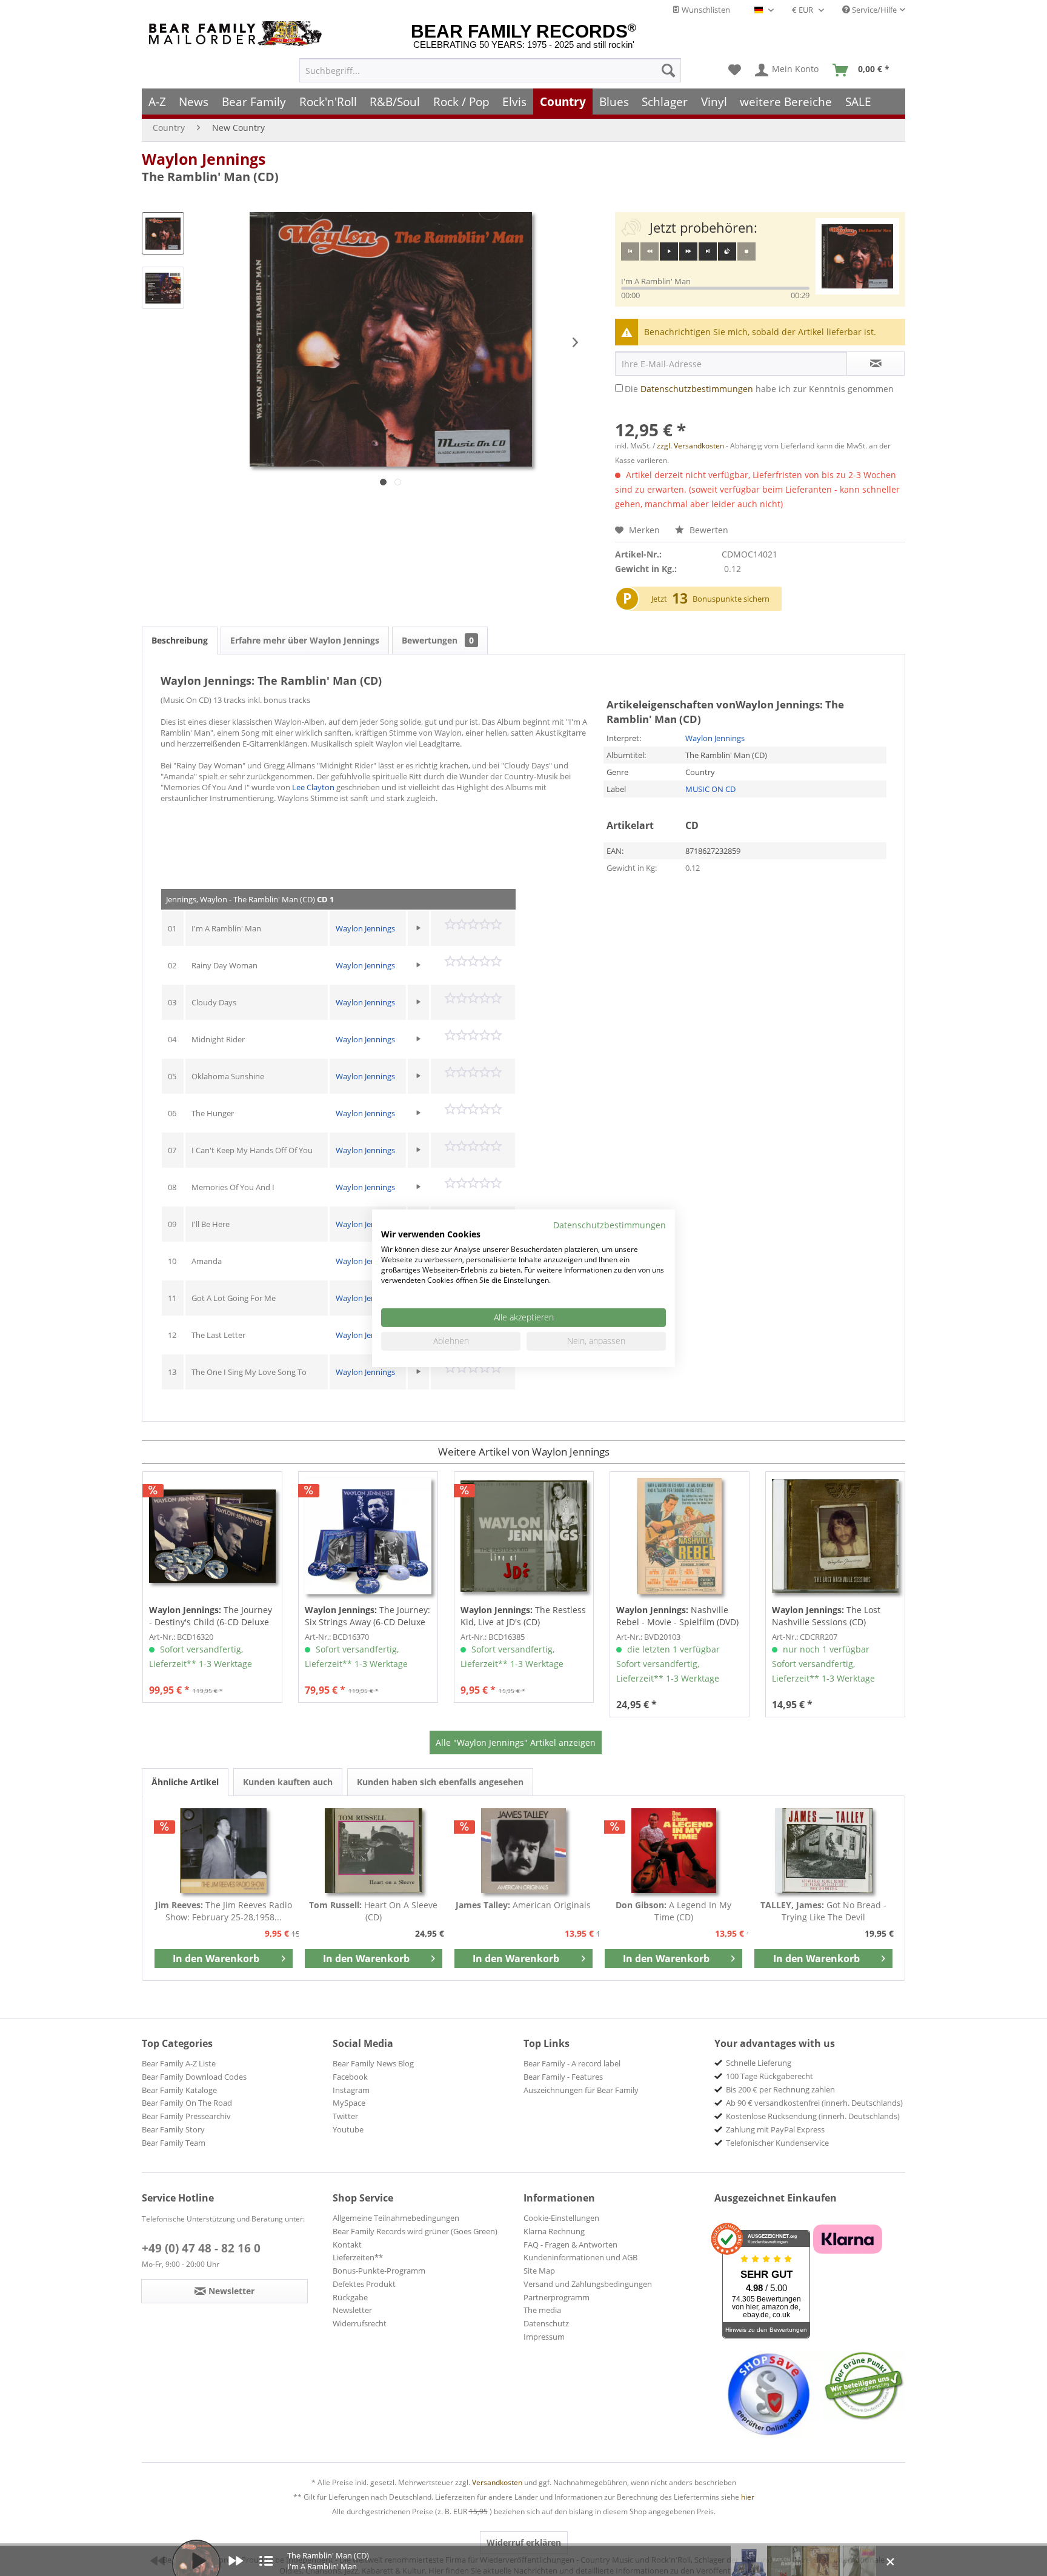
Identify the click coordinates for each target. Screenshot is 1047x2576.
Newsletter (352, 2310)
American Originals (523, 1905)
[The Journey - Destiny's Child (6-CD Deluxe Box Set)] (212, 1536)
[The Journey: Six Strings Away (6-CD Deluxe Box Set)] (368, 1536)
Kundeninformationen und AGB (580, 2257)
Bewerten (708, 530)
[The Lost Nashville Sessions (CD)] (835, 1536)
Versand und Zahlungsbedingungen (588, 2284)
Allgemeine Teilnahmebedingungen (396, 2218)
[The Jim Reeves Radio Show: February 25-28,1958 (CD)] (224, 1851)
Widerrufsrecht (360, 2323)
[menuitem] (490, 70)
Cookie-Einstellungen (561, 2218)
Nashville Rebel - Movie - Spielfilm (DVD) (677, 1616)
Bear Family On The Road (187, 2103)
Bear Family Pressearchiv (186, 2116)
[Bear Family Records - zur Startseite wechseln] (238, 34)
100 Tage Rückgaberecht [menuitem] (769, 2076)
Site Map (539, 2271)
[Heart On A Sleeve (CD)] (374, 1851)
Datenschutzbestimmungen (697, 389)
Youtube (348, 2129)
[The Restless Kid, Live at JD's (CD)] (524, 1536)
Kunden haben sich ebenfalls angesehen (440, 1782)
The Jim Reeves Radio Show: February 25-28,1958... (224, 1911)
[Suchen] (668, 70)
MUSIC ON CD (710, 789)
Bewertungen (438, 640)
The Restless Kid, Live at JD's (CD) (523, 1616)
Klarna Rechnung (554, 2231)
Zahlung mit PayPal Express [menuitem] (775, 2129)
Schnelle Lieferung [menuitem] (759, 2063)
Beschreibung (180, 640)
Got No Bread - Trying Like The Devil (823, 1911)
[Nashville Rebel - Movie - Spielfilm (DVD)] (680, 1536)
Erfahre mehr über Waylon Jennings (305, 640)
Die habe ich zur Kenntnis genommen (759, 389)
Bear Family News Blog (373, 2063)
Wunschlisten (705, 10)
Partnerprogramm (557, 2297)
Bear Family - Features (563, 2077)
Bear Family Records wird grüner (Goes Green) (415, 2231)
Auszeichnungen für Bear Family (581, 2090)
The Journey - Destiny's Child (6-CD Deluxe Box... (211, 1616)
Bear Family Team (174, 2143)
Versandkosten (497, 2482)
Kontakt (347, 2245)
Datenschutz (546, 2323)
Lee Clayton (313, 787)
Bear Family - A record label (572, 2063)
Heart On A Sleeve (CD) (373, 1911)
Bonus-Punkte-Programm (379, 2271)
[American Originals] (523, 1851)
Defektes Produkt (364, 2284)
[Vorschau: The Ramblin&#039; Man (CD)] (163, 233)
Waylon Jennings (204, 159)
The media (542, 2310)
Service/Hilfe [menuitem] (873, 10)
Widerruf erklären (524, 2542)
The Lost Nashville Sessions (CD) (826, 1616)
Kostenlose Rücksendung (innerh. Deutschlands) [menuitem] (813, 2116)
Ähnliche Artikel (185, 1782)
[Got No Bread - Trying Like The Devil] (823, 1851)
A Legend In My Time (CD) (673, 1911)
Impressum (544, 2337)
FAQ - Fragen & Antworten (570, 2245)
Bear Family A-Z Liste (179, 2063)
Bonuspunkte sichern (731, 599)
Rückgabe (350, 2297)
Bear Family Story (173, 2129)
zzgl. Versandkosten (690, 446)
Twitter (345, 2116)
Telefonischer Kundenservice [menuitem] (777, 2143)
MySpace (349, 2103)
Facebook (350, 2077)
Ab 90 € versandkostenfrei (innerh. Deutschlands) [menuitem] (814, 2103)
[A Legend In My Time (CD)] (674, 1851)
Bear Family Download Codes (194, 2077)
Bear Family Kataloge (179, 2090)
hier (748, 2497)
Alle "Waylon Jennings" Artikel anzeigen (516, 1742)
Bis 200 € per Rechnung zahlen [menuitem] (780, 2089)
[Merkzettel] (735, 70)
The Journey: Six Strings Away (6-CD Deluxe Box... (367, 1616)
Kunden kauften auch (288, 1782)
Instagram (351, 2090)
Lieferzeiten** (358, 2257)
